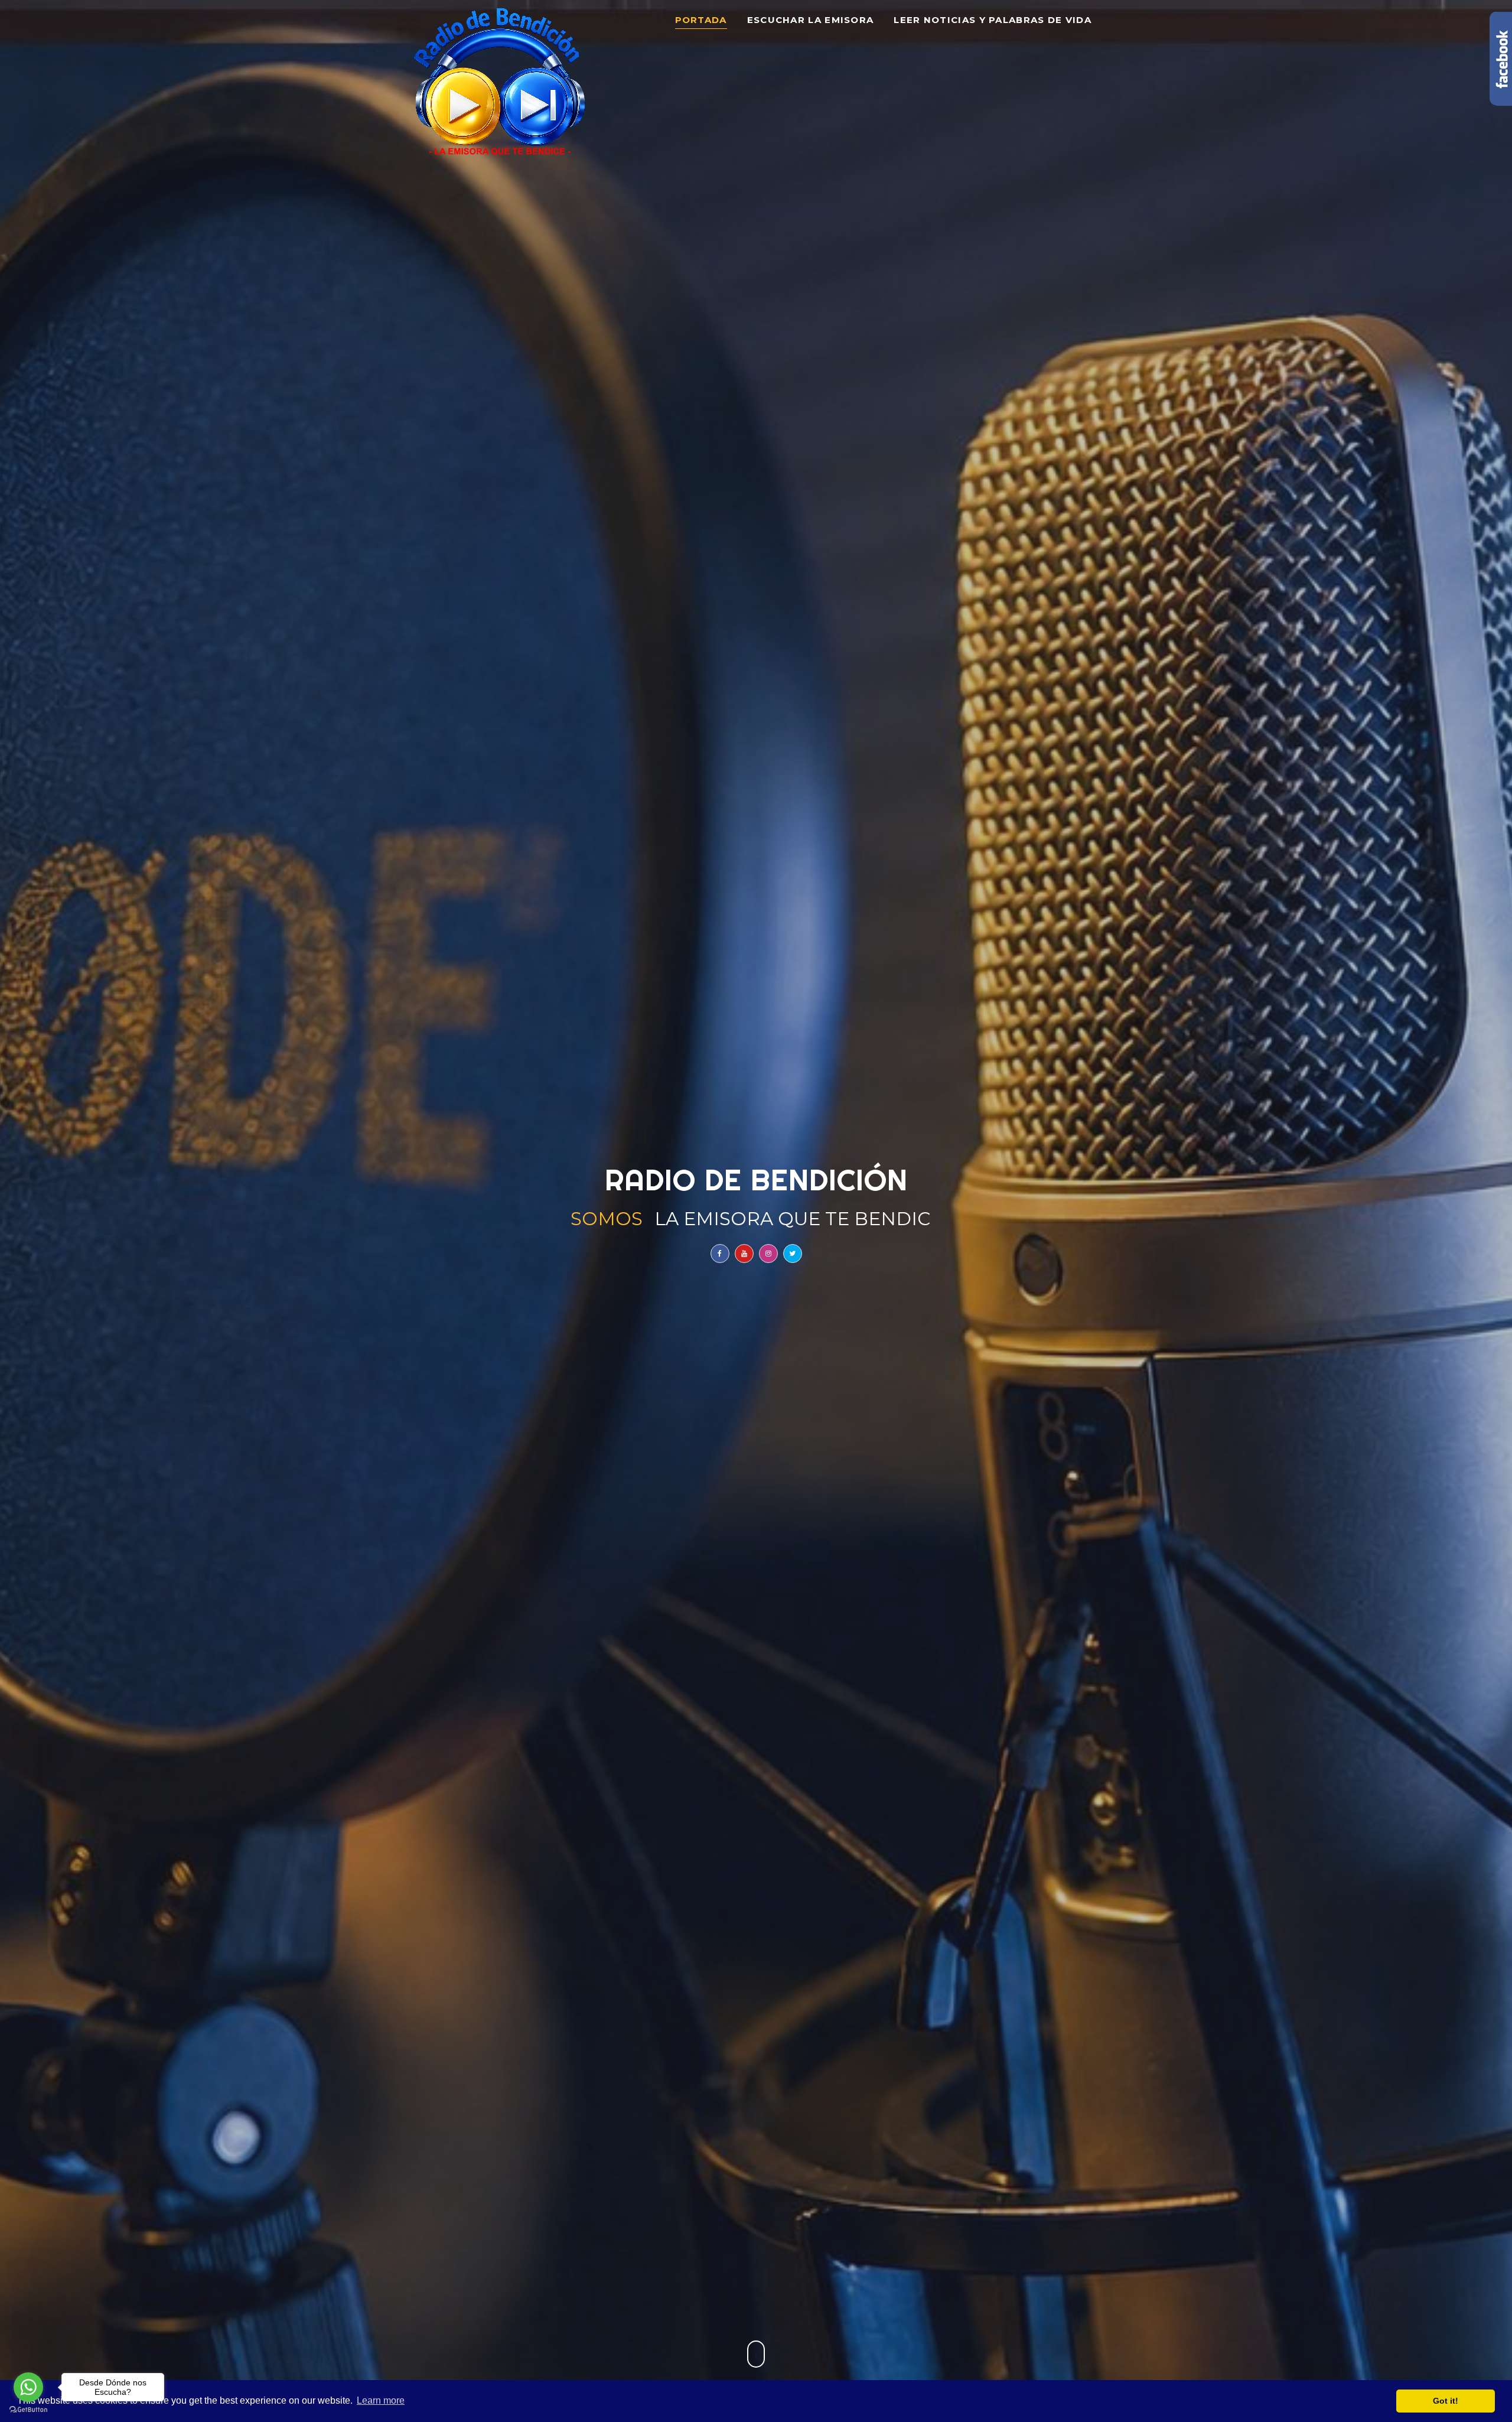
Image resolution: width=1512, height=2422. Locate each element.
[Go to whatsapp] (28, 2387)
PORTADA (701, 20)
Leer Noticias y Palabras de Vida (993, 20)
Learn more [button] (381, 2400)
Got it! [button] (1446, 2401)
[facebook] (720, 1254)
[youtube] (744, 1254)
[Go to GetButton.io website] (28, 2410)
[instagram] (768, 1254)
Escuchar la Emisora (811, 20)
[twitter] (793, 1254)
